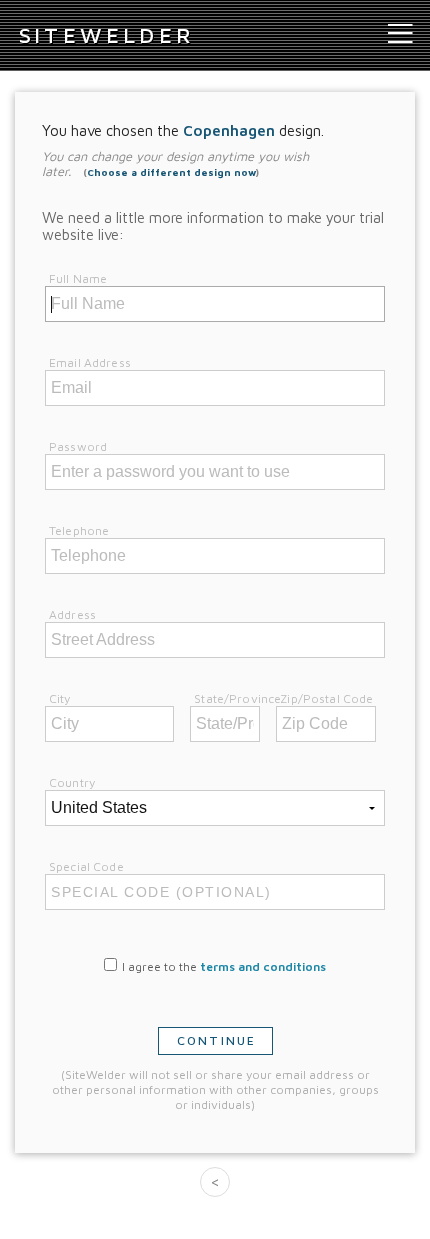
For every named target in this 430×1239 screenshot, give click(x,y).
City (60, 698)
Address (72, 614)
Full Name (78, 278)
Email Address (90, 362)
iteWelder (107, 35)
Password (78, 446)
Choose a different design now (171, 172)
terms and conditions (263, 966)
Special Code (86, 866)
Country (72, 782)
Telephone (79, 530)
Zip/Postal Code (326, 698)
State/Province (237, 698)
